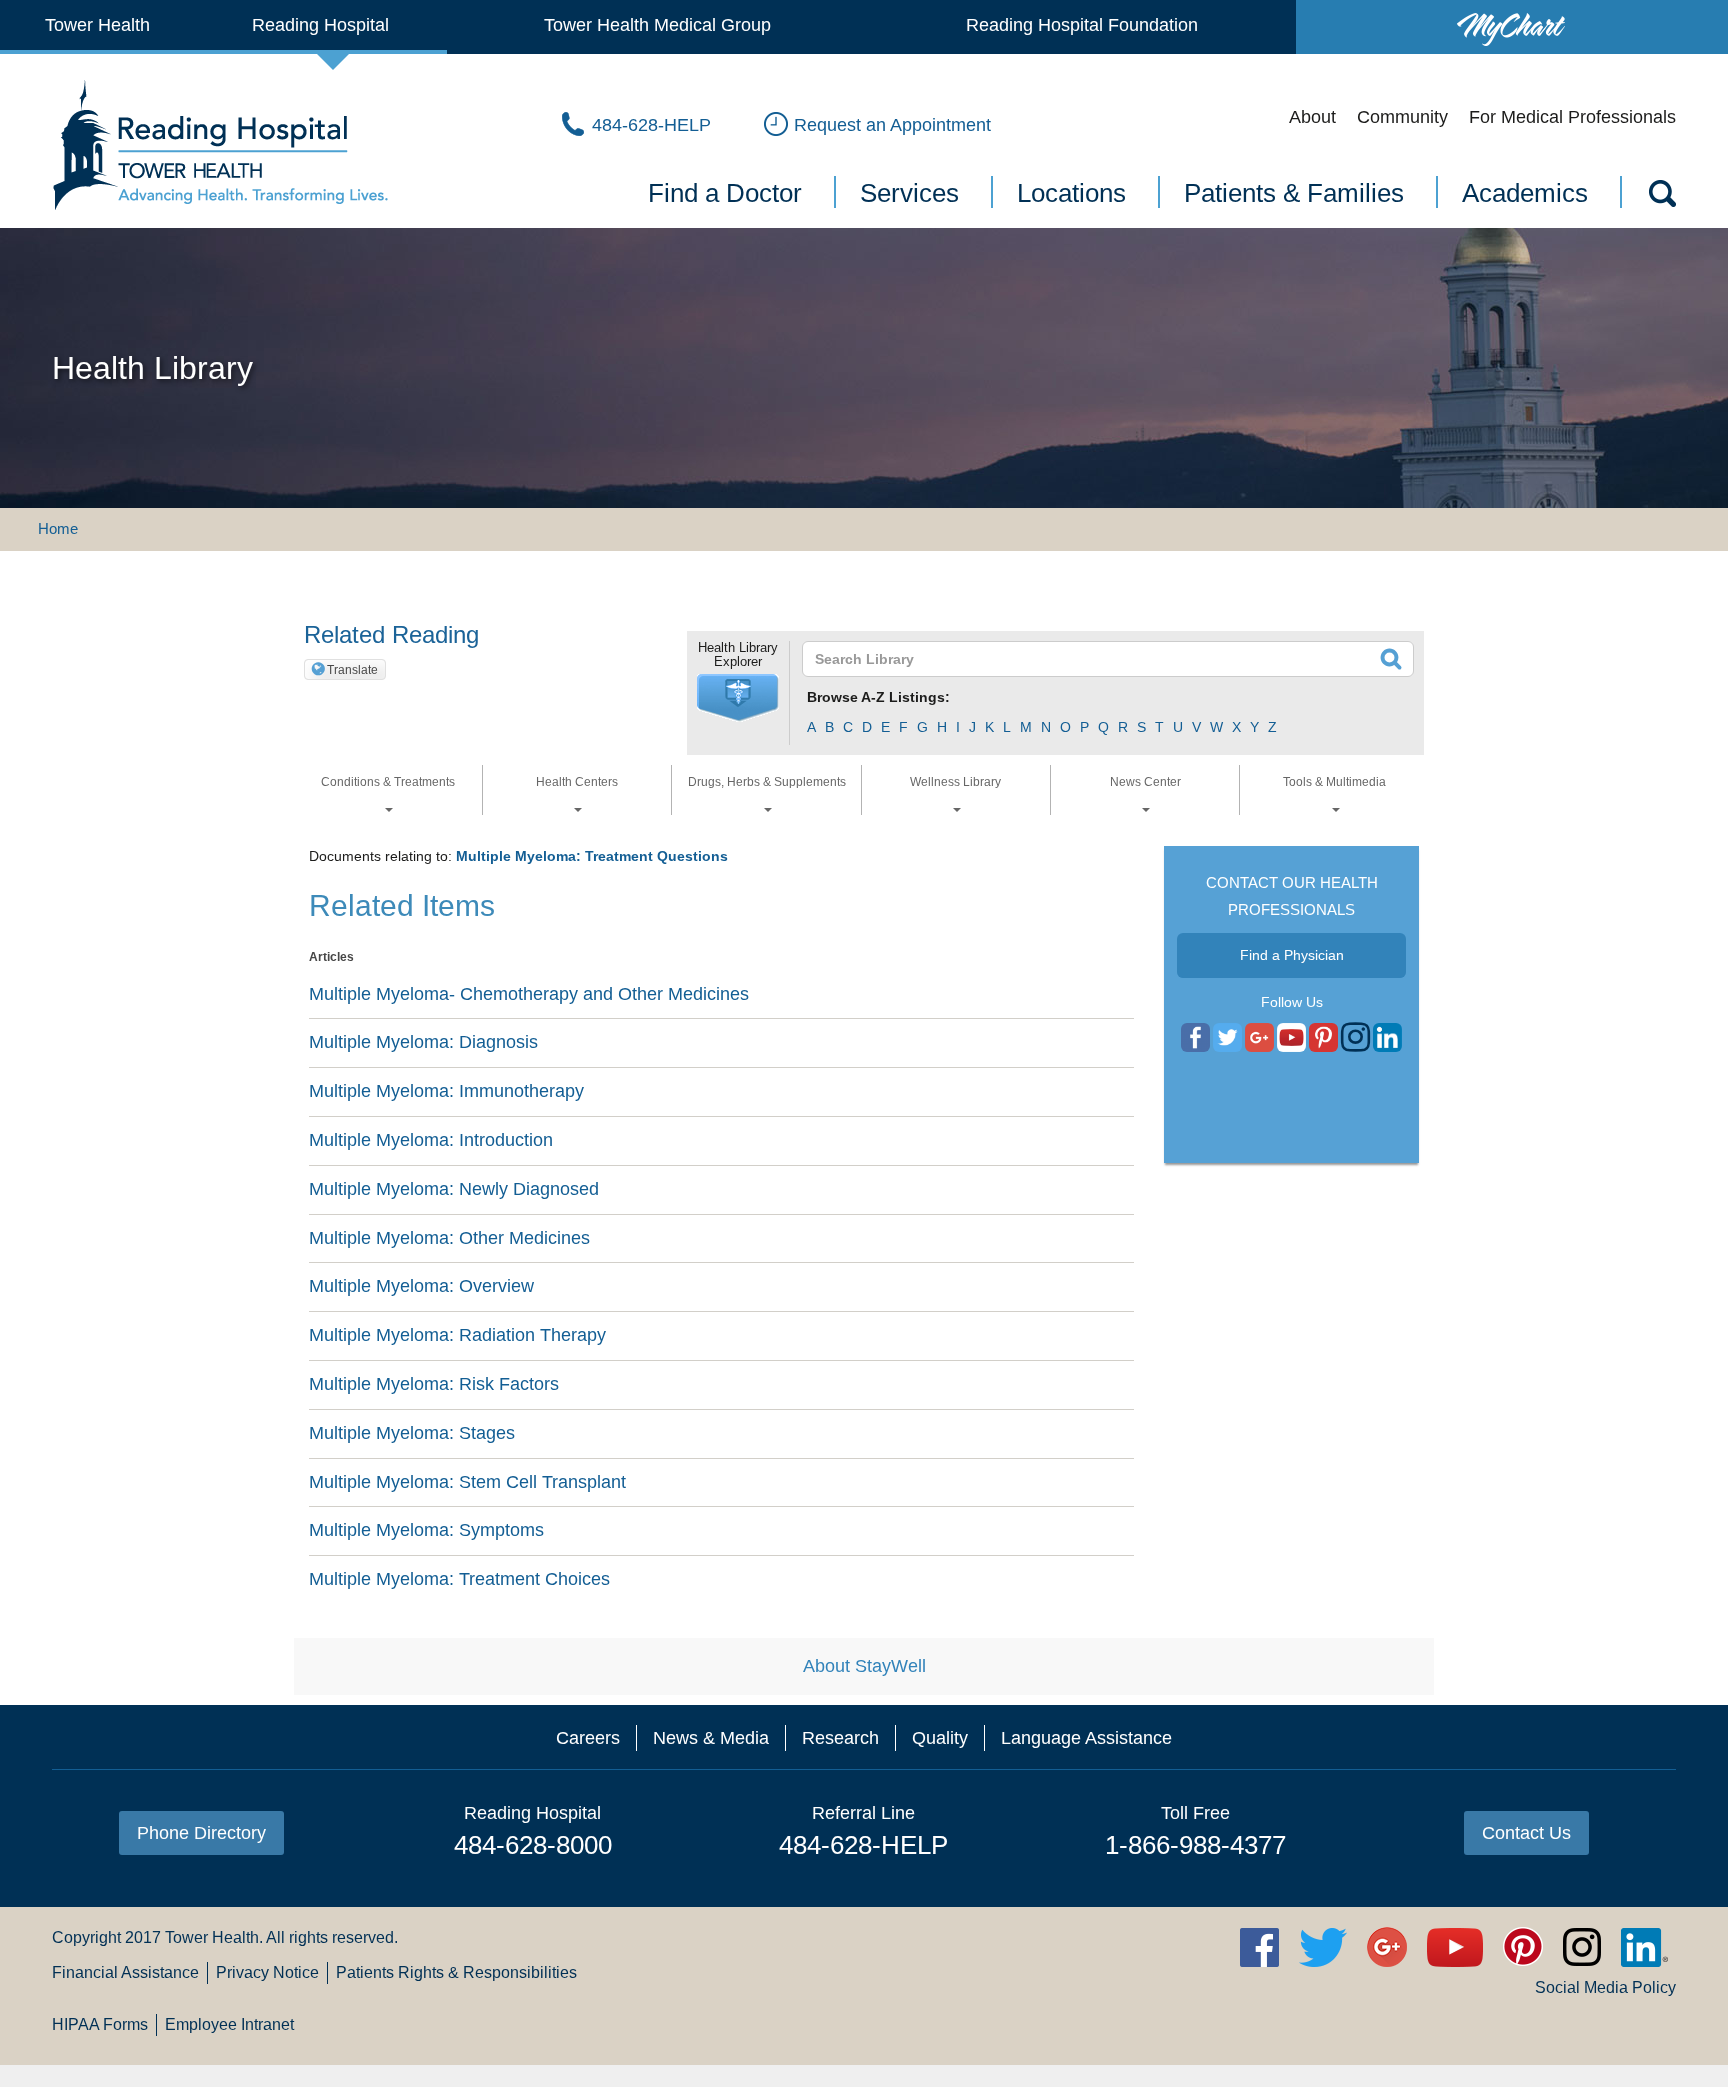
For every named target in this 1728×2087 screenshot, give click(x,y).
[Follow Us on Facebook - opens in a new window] (1195, 1038)
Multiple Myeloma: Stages (412, 1433)
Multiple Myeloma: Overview (421, 1286)
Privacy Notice (267, 1972)
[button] (738, 698)
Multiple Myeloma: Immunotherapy (446, 1091)
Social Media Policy (1605, 1987)
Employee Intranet (229, 2024)
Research (840, 1738)
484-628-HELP (863, 1845)
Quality (940, 1738)
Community (1402, 117)
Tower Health (97, 25)
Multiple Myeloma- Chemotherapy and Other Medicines (529, 994)
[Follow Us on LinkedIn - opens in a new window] (1387, 1038)
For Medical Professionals (1572, 117)
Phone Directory (201, 1833)
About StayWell (864, 1666)
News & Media (711, 1738)
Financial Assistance (125, 1972)
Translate (352, 670)
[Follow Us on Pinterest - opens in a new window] (1323, 1038)
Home (58, 528)
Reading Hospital (320, 25)
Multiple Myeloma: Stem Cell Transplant (467, 1482)
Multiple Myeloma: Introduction (431, 1140)
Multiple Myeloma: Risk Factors (434, 1384)
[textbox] (1095, 659)
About (1312, 117)
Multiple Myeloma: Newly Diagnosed (454, 1189)
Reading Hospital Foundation (1082, 25)
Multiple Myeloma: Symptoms (426, 1530)
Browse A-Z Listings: (878, 697)
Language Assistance (1086, 1738)
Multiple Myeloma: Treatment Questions (592, 856)
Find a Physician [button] (1292, 955)
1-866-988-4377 (1195, 1845)
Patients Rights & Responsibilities (456, 1972)
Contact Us (1526, 1833)
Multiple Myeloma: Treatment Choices (459, 1579)
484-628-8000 (533, 1845)
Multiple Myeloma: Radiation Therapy (457, 1335)
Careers (588, 1738)
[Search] (1661, 197)
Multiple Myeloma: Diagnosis (423, 1042)
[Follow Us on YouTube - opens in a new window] (1259, 1038)
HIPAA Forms (100, 2024)
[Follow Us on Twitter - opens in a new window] (1227, 1038)
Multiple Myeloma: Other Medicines (449, 1238)
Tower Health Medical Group (657, 25)
